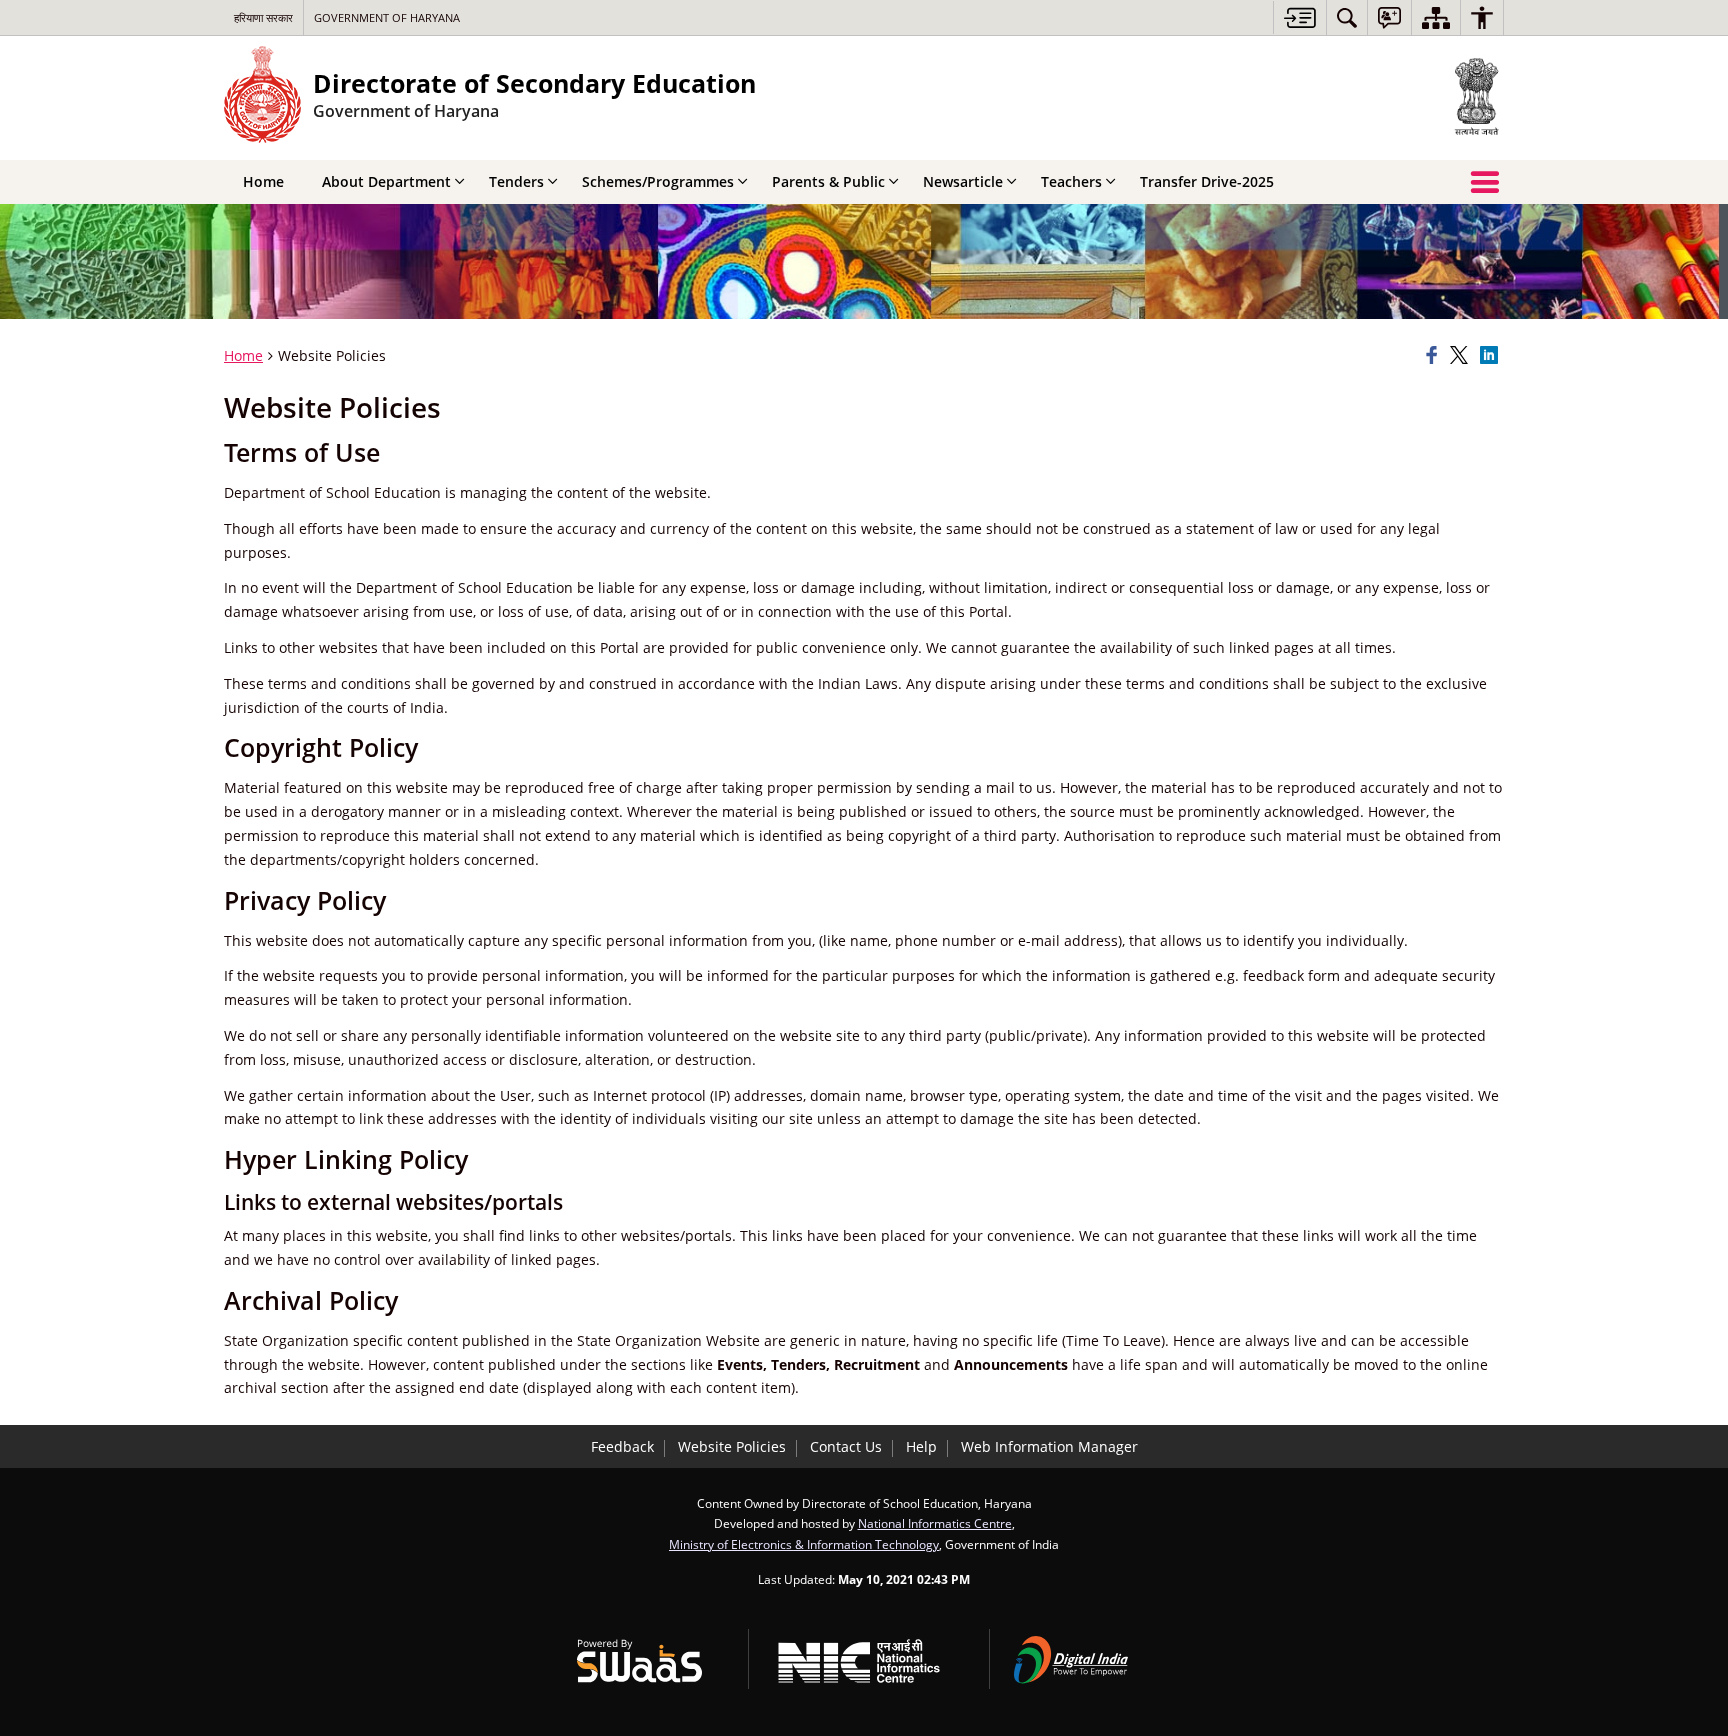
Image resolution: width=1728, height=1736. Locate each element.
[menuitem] (1347, 17)
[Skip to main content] (1299, 17)
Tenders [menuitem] (516, 181)
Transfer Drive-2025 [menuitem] (1207, 181)
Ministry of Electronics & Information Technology (804, 1544)
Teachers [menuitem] (1071, 181)
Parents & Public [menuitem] (828, 181)
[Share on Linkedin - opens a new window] (1492, 356)
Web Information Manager (1049, 1446)
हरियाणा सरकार (263, 17)
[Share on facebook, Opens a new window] (1435, 356)
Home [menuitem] (263, 181)
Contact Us (846, 1446)
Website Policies (732, 1446)
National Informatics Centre (935, 1523)
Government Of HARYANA (387, 17)
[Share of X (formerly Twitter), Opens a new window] (1462, 356)
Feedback (622, 1446)
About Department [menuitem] (386, 181)
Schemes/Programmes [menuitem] (658, 181)
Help (921, 1446)
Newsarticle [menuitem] (963, 181)
